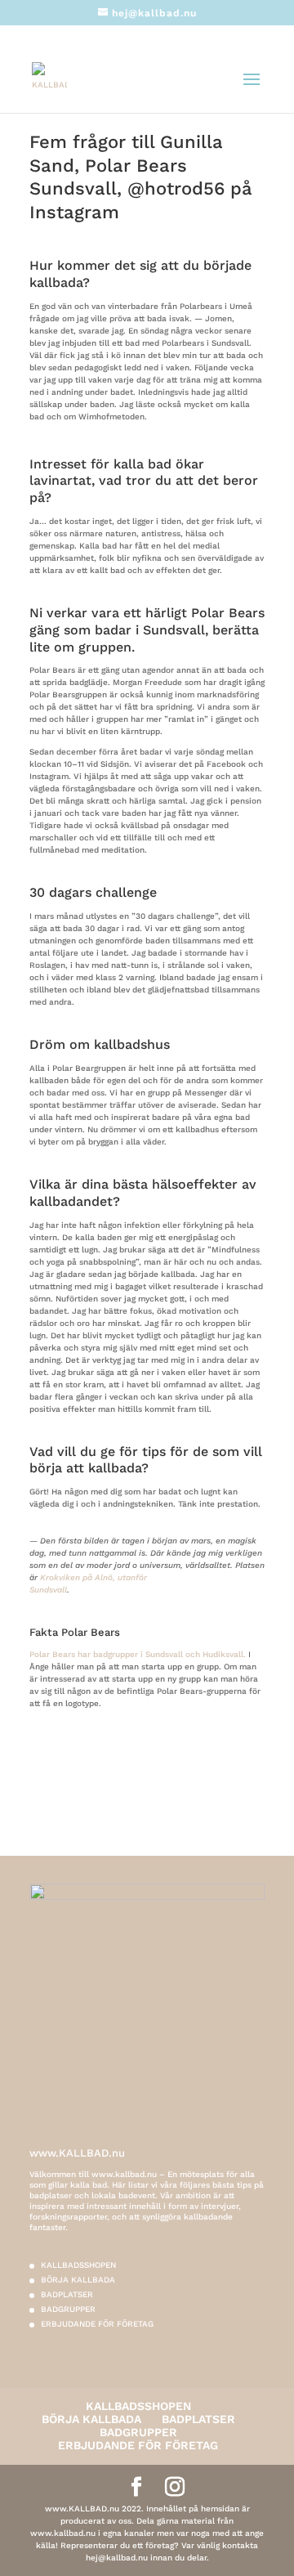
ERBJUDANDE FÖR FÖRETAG (97, 2324)
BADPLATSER (67, 2294)
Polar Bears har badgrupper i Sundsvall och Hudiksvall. (138, 1654)
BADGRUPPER (68, 2309)
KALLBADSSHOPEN (78, 2265)
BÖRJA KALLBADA (78, 2280)
